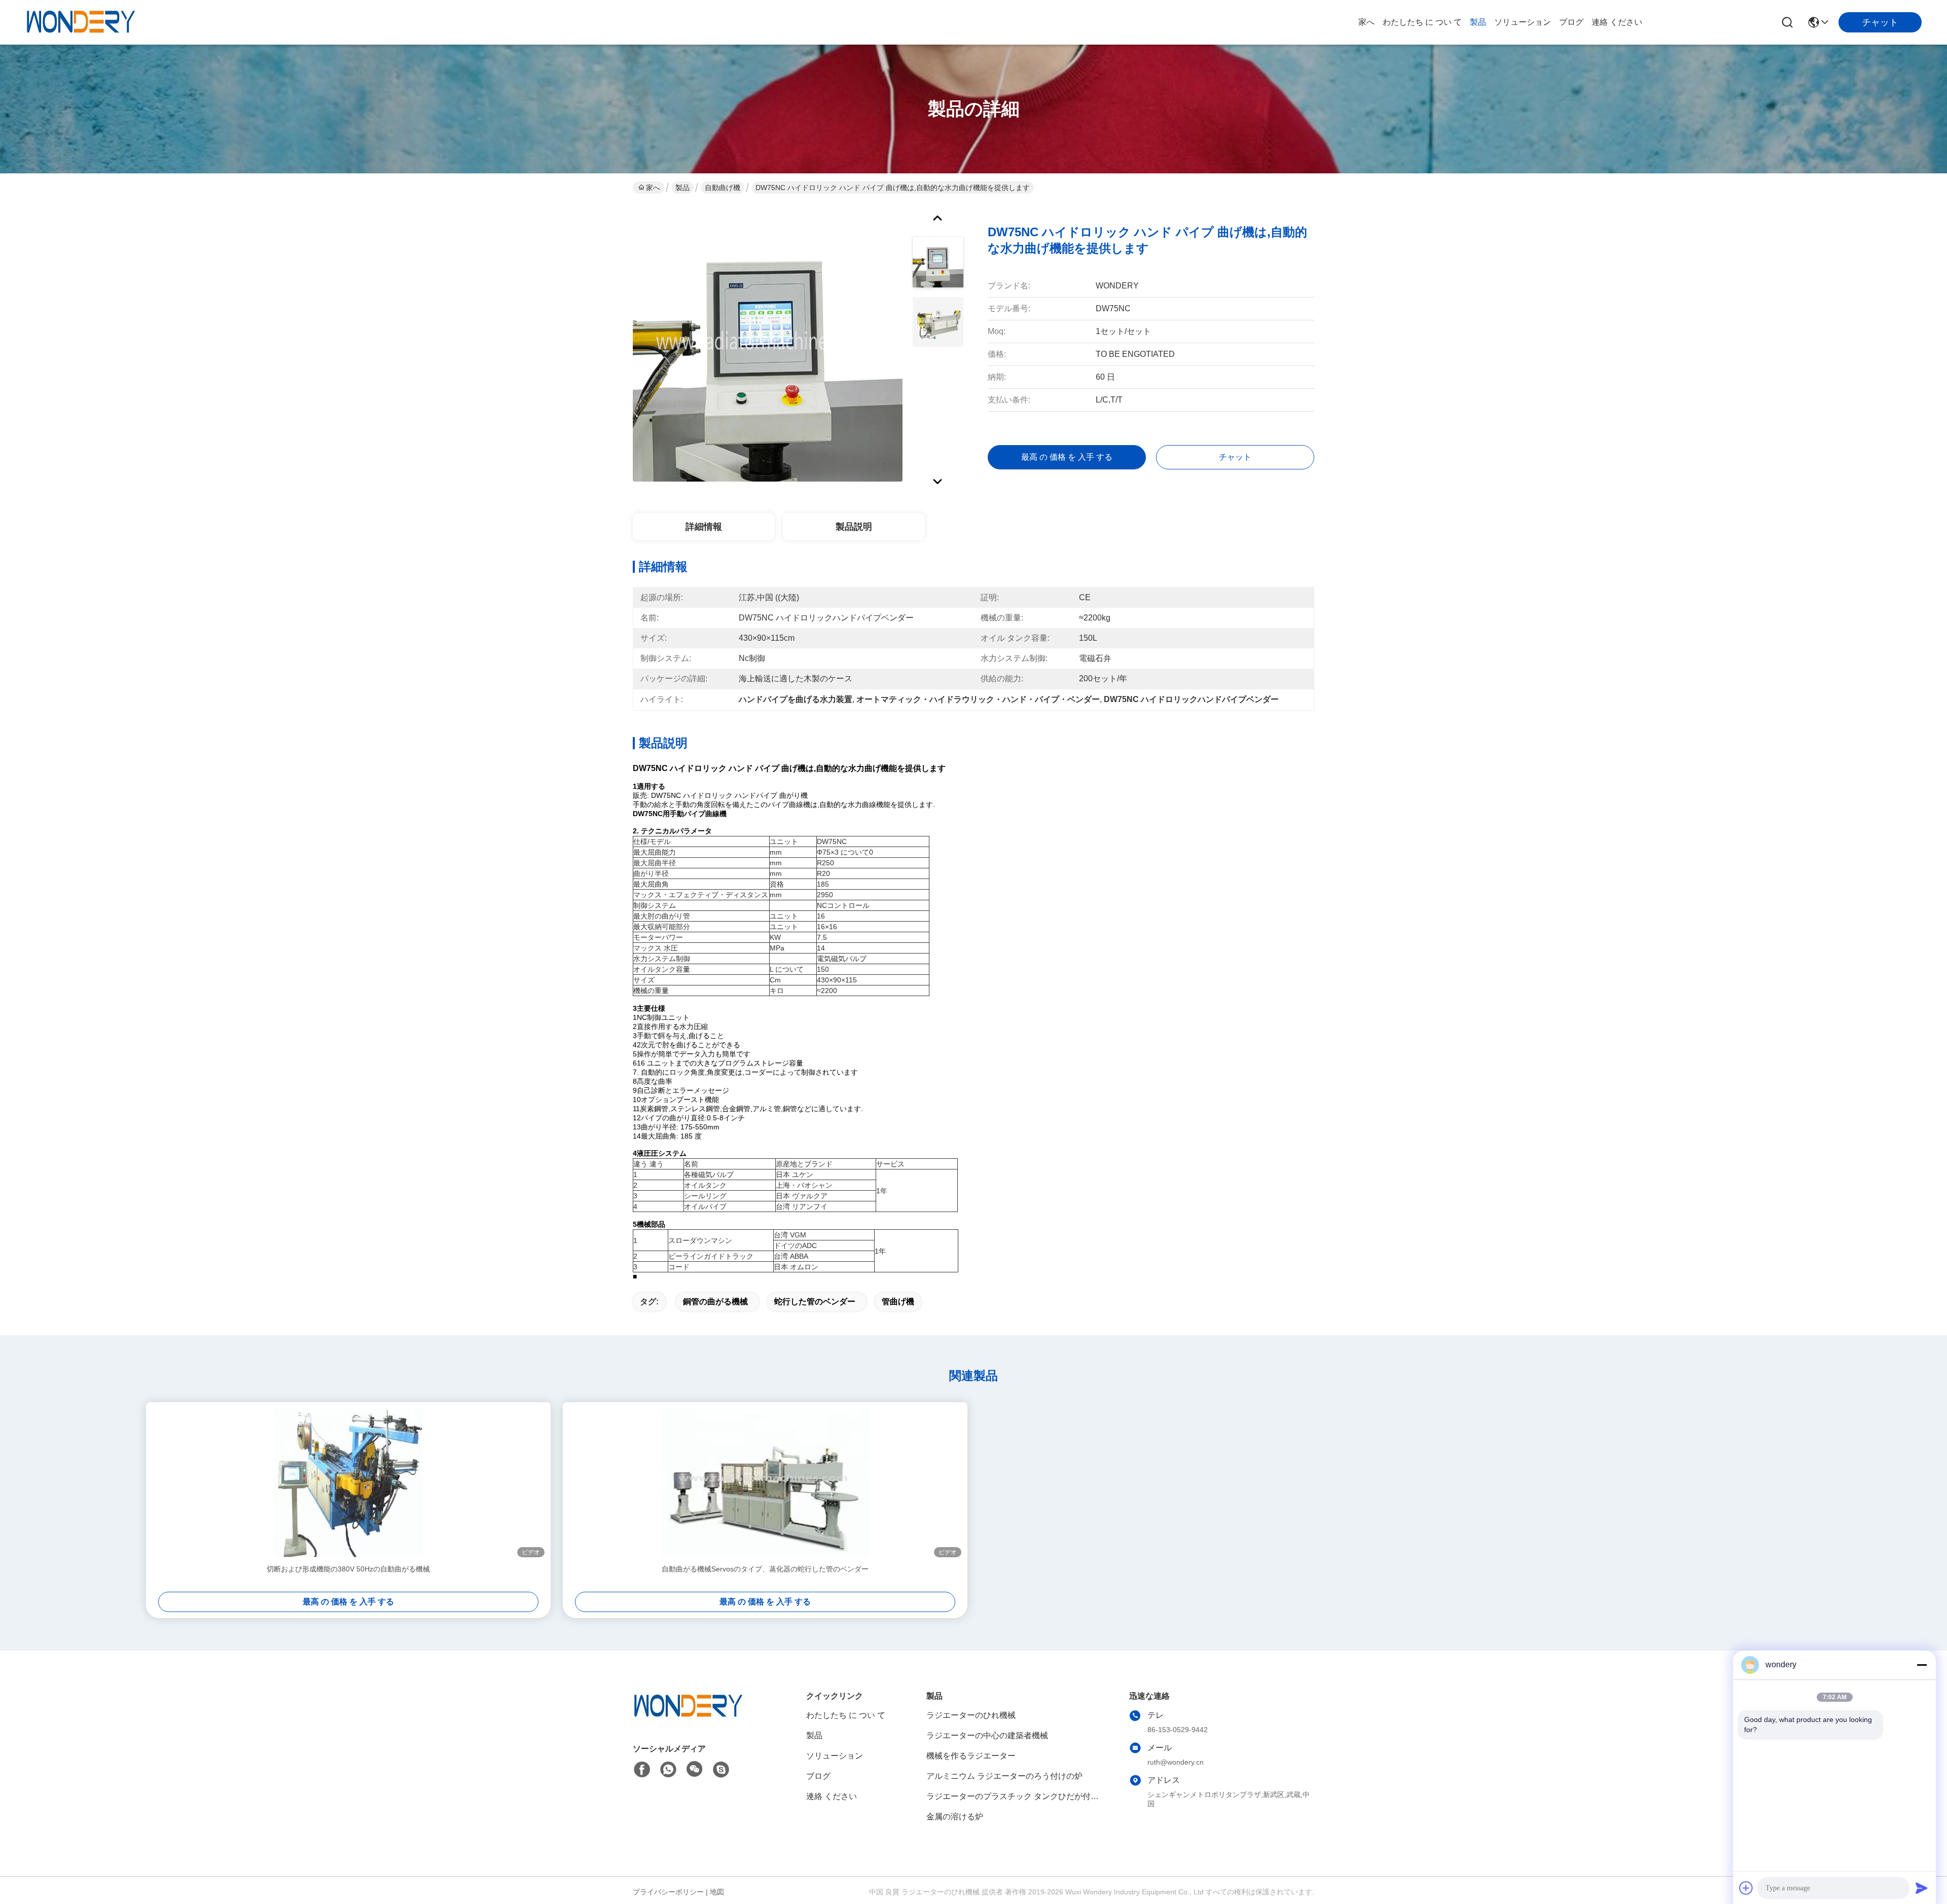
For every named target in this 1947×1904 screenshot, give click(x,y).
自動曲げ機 (723, 188)
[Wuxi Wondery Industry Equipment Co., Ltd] (81, 22)
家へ (1366, 22)
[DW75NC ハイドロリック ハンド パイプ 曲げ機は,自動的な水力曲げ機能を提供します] (768, 347)
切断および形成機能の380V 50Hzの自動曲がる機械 (348, 1569)
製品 (1478, 22)
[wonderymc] (721, 1770)
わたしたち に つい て (1422, 22)
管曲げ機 (898, 1302)
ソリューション (1523, 22)
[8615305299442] (668, 1770)
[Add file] (1746, 1888)
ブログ (1571, 22)
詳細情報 (704, 527)
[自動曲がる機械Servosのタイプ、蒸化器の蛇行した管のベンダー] (765, 1483)
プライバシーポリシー (668, 1892)
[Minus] (1922, 1665)
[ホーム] (689, 1719)
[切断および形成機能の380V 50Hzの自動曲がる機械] (348, 1483)
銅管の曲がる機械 (715, 1302)
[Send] (1922, 1888)
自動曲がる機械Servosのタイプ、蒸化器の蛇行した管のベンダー (765, 1569)
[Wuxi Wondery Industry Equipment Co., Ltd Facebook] (642, 1770)
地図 (717, 1892)
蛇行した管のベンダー (815, 1302)
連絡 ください (1617, 22)
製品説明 (854, 527)
